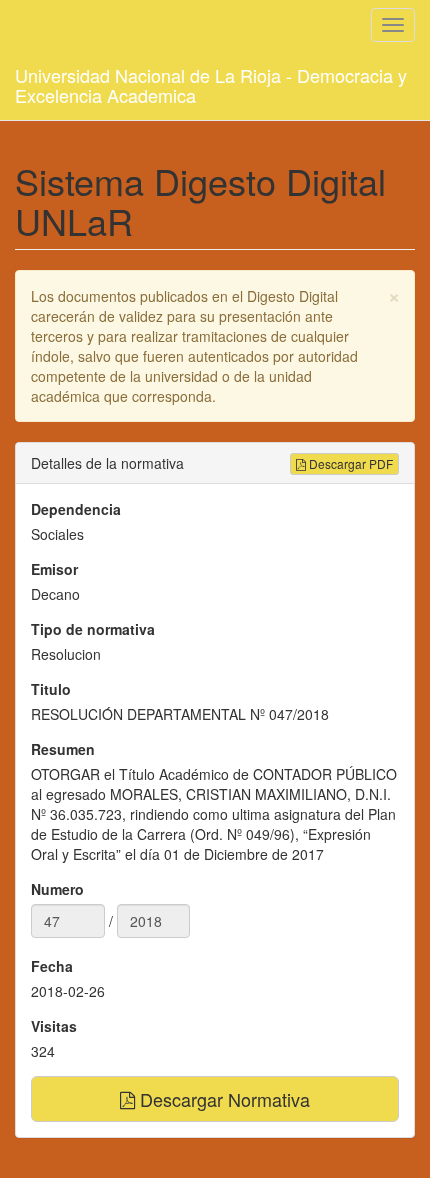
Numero (57, 889)
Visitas (54, 1026)
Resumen (63, 749)
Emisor (54, 569)
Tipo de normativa (93, 629)
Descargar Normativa (222, 1099)
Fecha (52, 966)
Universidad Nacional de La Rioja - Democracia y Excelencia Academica (211, 81)
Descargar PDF (349, 463)
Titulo (51, 689)
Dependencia (76, 509)
